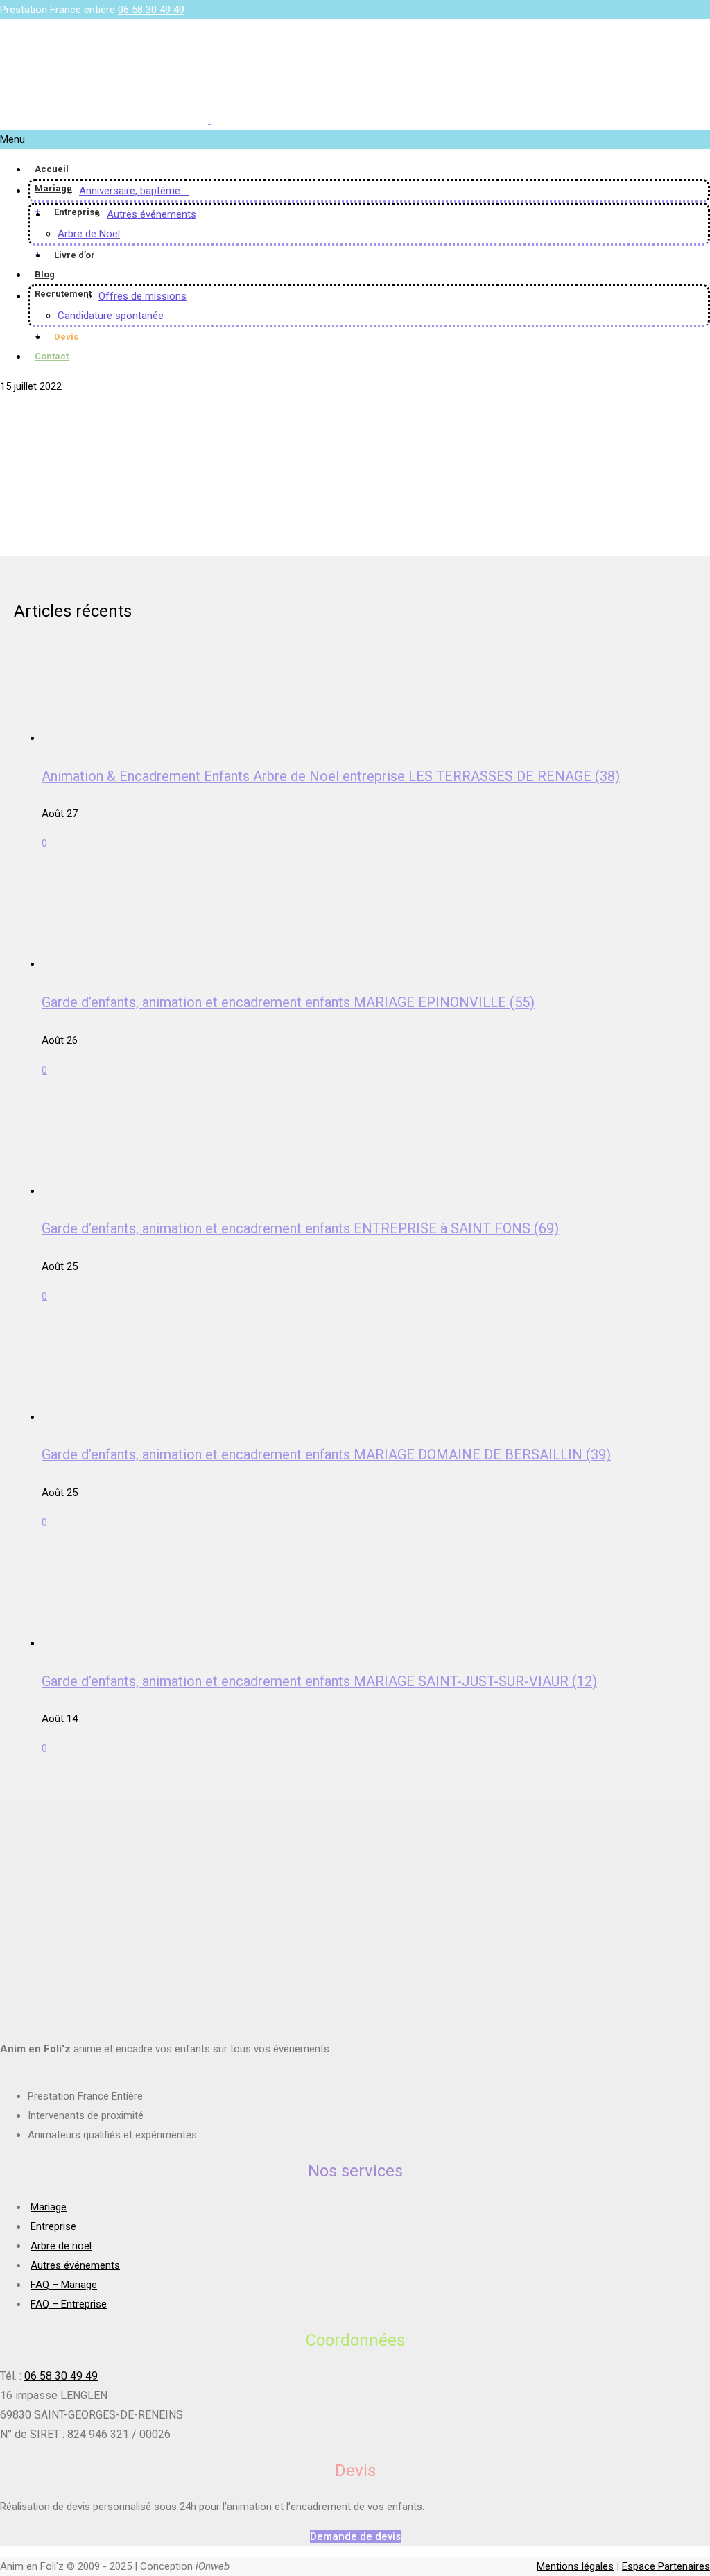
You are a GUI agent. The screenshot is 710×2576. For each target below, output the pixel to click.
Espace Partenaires (666, 2566)
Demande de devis (355, 2536)
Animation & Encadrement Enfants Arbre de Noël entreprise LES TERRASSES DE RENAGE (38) (331, 776)
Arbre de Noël (89, 234)
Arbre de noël (61, 2246)
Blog (45, 274)
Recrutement (63, 294)
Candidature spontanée (111, 316)
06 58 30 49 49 (151, 10)
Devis (66, 337)
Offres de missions (142, 296)
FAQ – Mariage (64, 2285)
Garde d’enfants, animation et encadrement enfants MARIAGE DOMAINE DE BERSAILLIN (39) (326, 1454)
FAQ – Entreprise (69, 2304)
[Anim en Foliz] (209, 120)
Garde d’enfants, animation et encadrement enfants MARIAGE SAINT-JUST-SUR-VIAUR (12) (319, 1681)
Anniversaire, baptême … (134, 191)
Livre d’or (75, 255)
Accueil (52, 169)
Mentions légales (575, 2566)
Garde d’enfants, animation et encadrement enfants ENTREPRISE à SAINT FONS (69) (300, 1228)
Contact (52, 356)
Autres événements (151, 214)
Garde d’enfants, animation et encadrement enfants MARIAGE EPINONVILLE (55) (288, 1002)
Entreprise (77, 212)
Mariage (53, 188)
